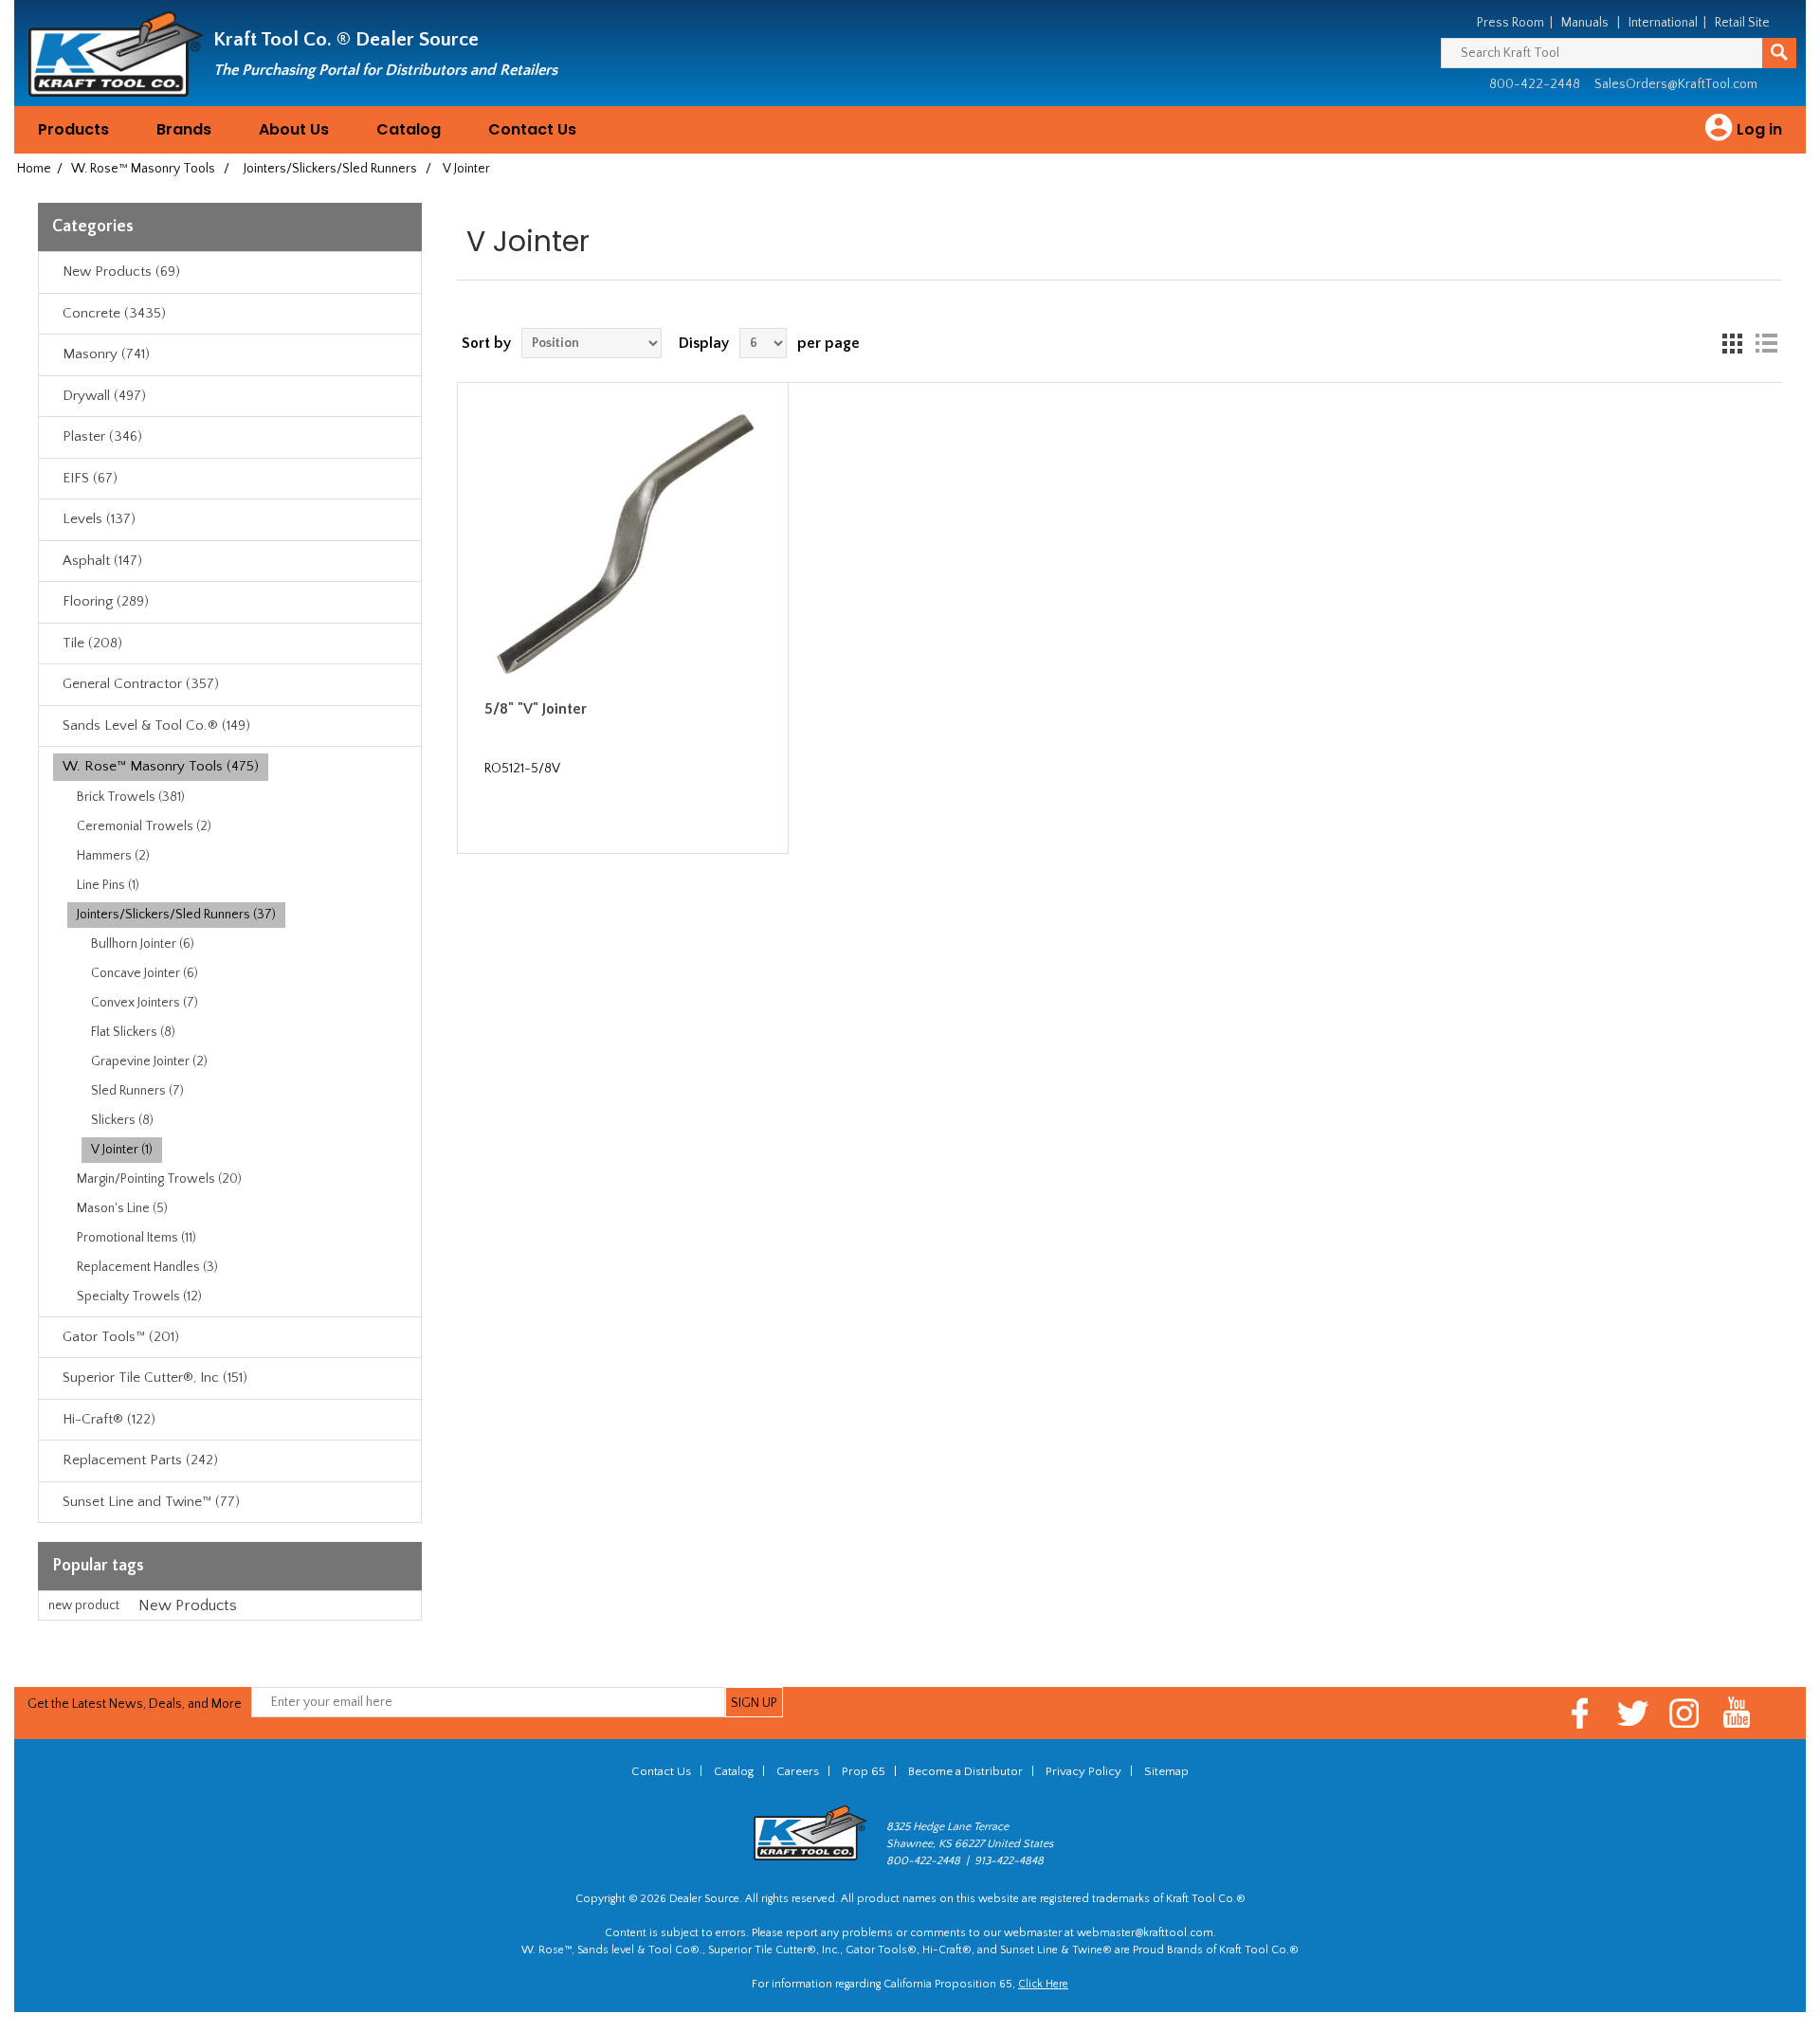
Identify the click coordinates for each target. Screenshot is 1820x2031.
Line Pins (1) (108, 885)
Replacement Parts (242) (140, 1460)
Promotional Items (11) (136, 1238)
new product (84, 1605)
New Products (188, 1605)
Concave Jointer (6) (145, 973)
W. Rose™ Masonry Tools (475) (161, 766)
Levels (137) (99, 519)
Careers (798, 1771)
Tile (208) (92, 643)
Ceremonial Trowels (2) (144, 826)
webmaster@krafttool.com (1145, 1933)
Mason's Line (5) (122, 1208)
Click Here (1043, 1984)
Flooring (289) (106, 601)
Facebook (1581, 1713)
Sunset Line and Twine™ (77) (151, 1502)
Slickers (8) (122, 1120)
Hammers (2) (113, 856)
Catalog (409, 129)
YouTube (1737, 1713)
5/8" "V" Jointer (536, 709)
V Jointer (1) (122, 1150)
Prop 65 (864, 1771)
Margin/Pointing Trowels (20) (159, 1179)
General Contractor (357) (141, 684)
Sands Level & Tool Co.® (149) (156, 725)
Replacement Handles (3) (147, 1267)
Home (34, 169)
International (1663, 23)
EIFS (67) (90, 478)
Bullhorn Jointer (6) (143, 944)
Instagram (1685, 1713)
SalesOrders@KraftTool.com (1676, 84)
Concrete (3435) (114, 313)
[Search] (1779, 53)
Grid (1732, 343)
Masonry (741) (106, 354)
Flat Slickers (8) (133, 1032)
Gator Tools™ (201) (121, 1337)
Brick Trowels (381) (131, 797)
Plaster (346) (102, 436)
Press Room (1511, 23)
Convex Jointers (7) (145, 1003)
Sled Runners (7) (137, 1091)
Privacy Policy (1083, 1771)
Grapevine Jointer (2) (149, 1061)
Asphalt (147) (102, 561)
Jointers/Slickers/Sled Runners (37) (176, 915)
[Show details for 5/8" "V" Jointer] (623, 548)
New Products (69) (121, 272)
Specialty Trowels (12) (139, 1297)
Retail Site (1742, 23)
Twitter (1633, 1713)
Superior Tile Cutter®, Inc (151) (155, 1378)
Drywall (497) (104, 396)
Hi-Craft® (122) (109, 1419)
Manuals (1585, 23)
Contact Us (532, 129)
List (1766, 343)
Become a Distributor (965, 1771)
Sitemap (1166, 1771)
